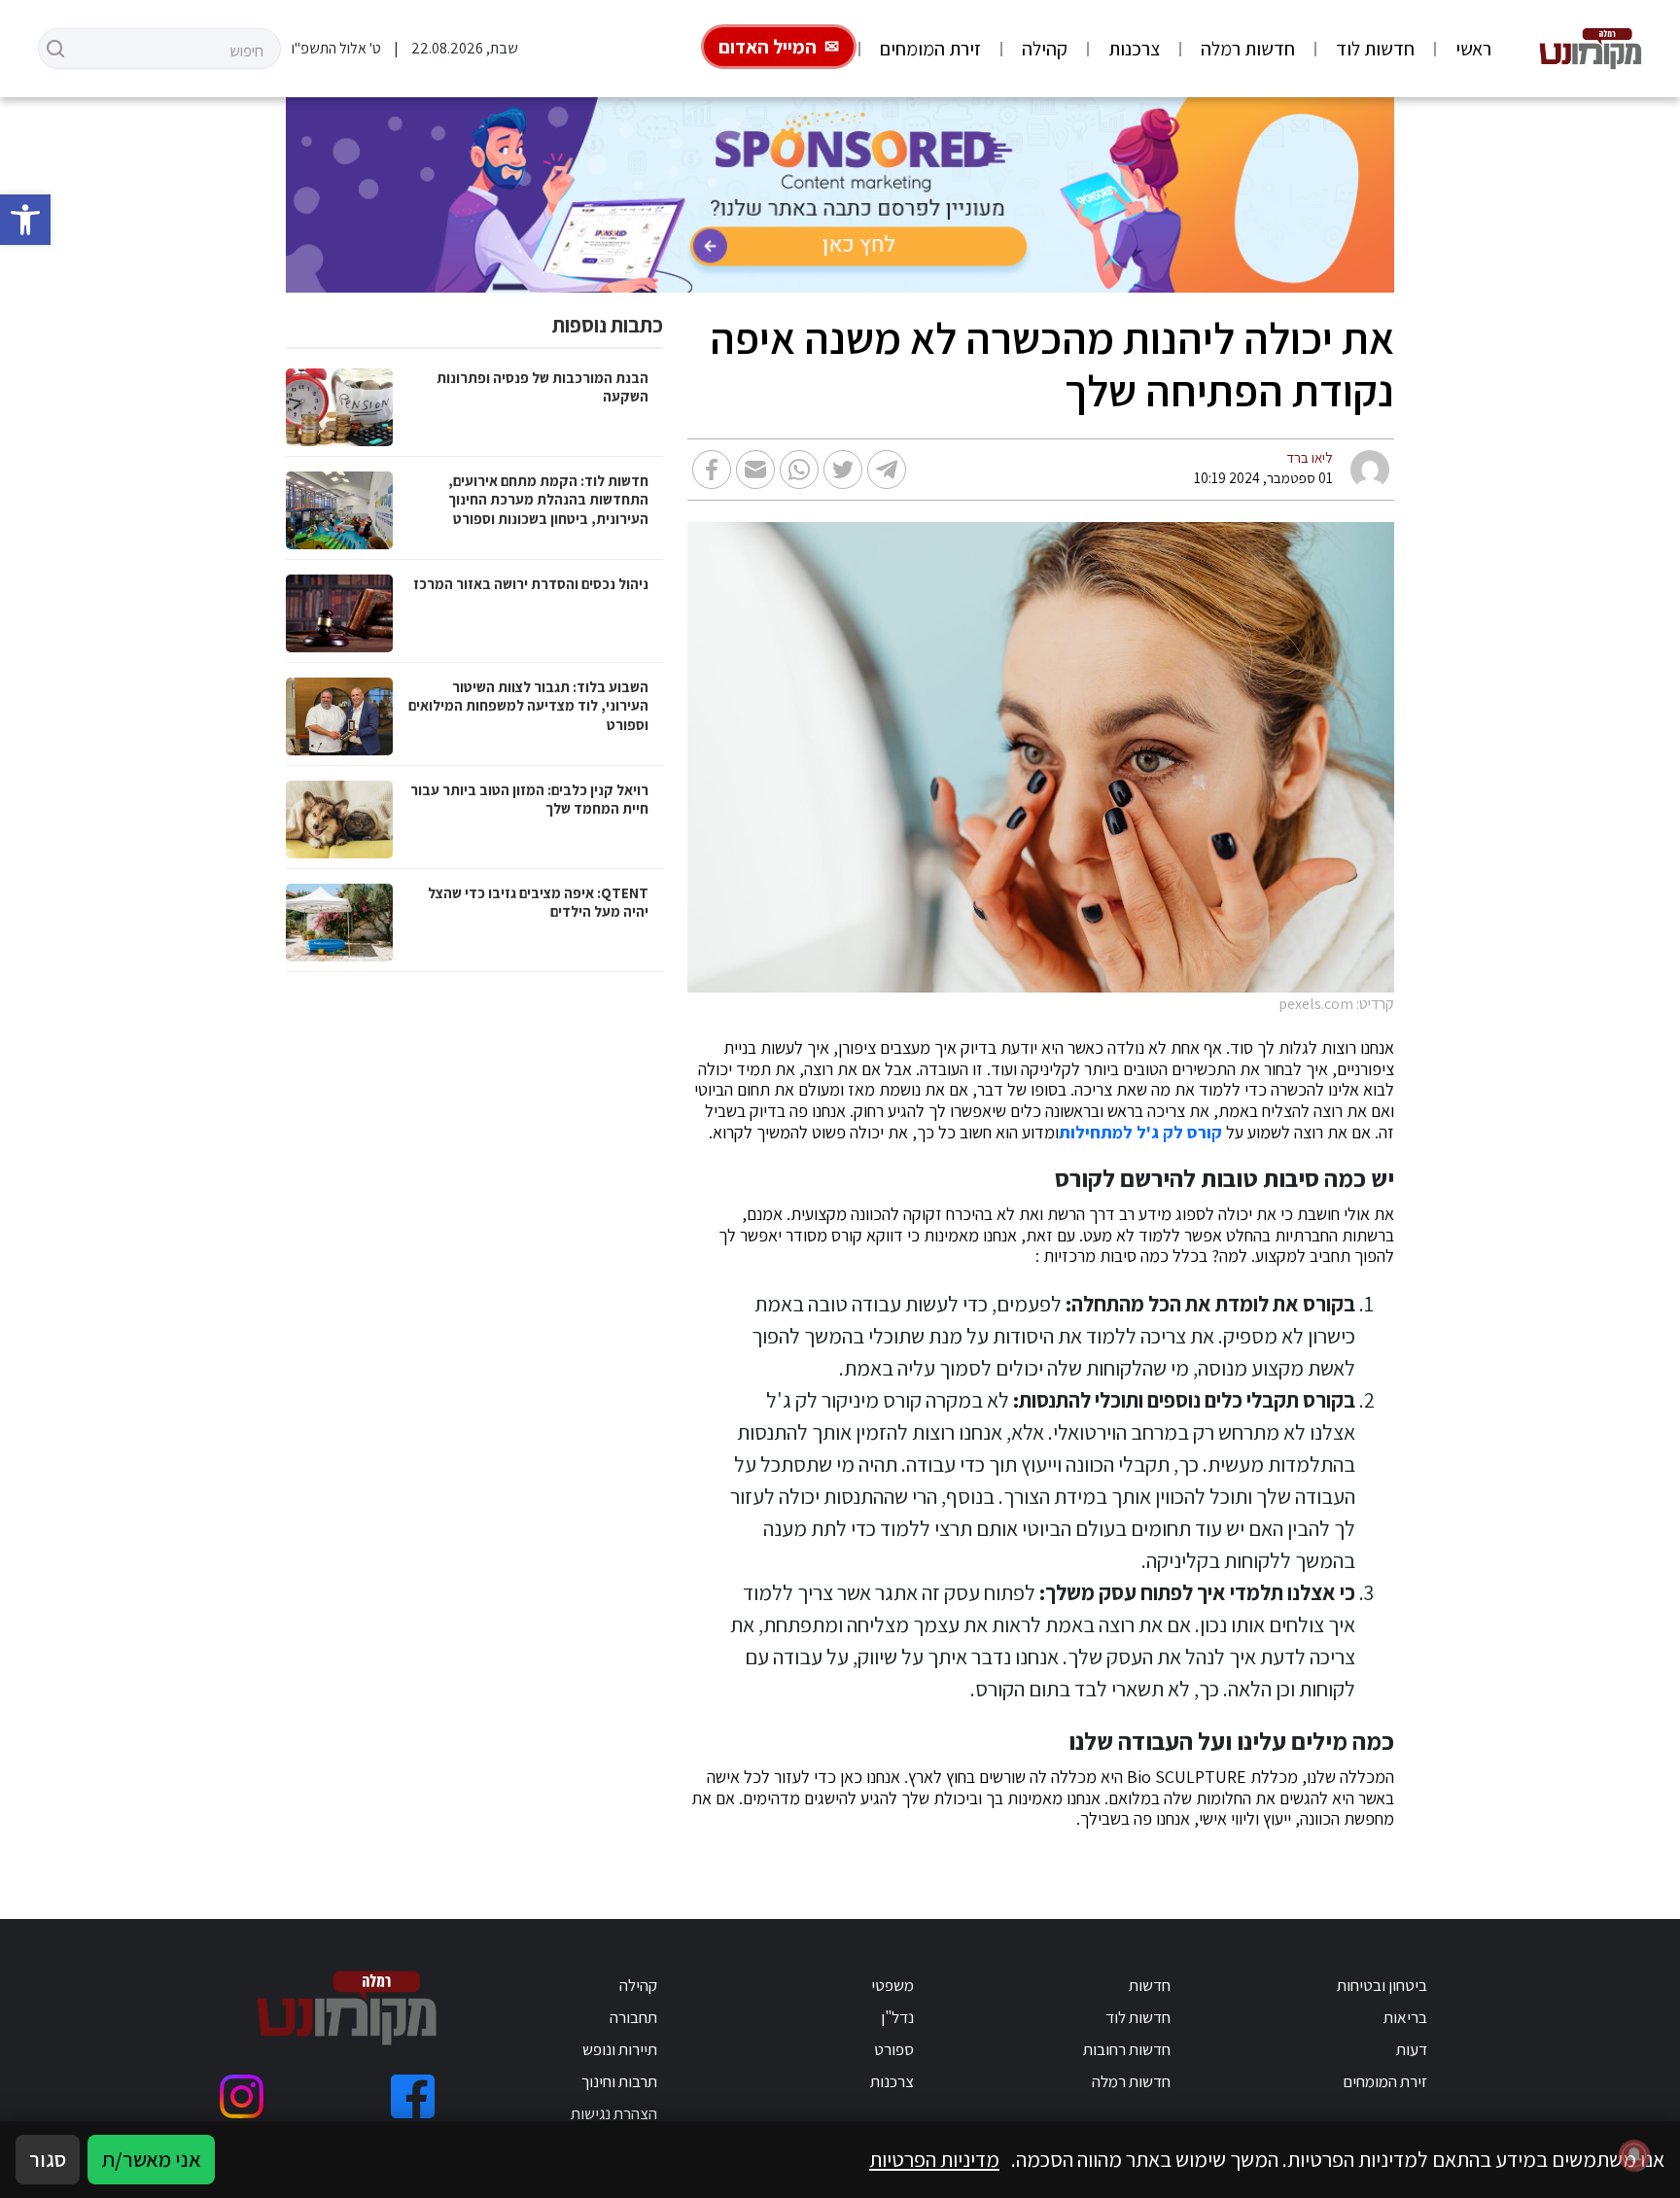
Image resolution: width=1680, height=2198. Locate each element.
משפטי (892, 1985)
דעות (1412, 2049)
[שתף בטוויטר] (843, 470)
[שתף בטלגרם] (887, 470)
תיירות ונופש (620, 2049)
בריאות (1405, 2017)
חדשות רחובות (1127, 2049)
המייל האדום (768, 47)
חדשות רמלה (1248, 49)
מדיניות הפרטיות (934, 2159)
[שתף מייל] (755, 470)
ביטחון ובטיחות (1382, 1985)
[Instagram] (242, 2096)
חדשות (1150, 1985)
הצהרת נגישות (614, 2113)
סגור (48, 2159)
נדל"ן (897, 2017)
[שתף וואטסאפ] (799, 470)
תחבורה (633, 2017)
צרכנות (1134, 49)
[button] (25, 220)
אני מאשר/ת (151, 2159)
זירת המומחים (930, 49)
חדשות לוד (1375, 49)
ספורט (894, 2049)
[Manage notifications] (1634, 2155)
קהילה (1045, 49)
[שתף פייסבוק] (712, 470)
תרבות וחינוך (619, 2081)
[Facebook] (413, 2096)
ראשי (1473, 49)
